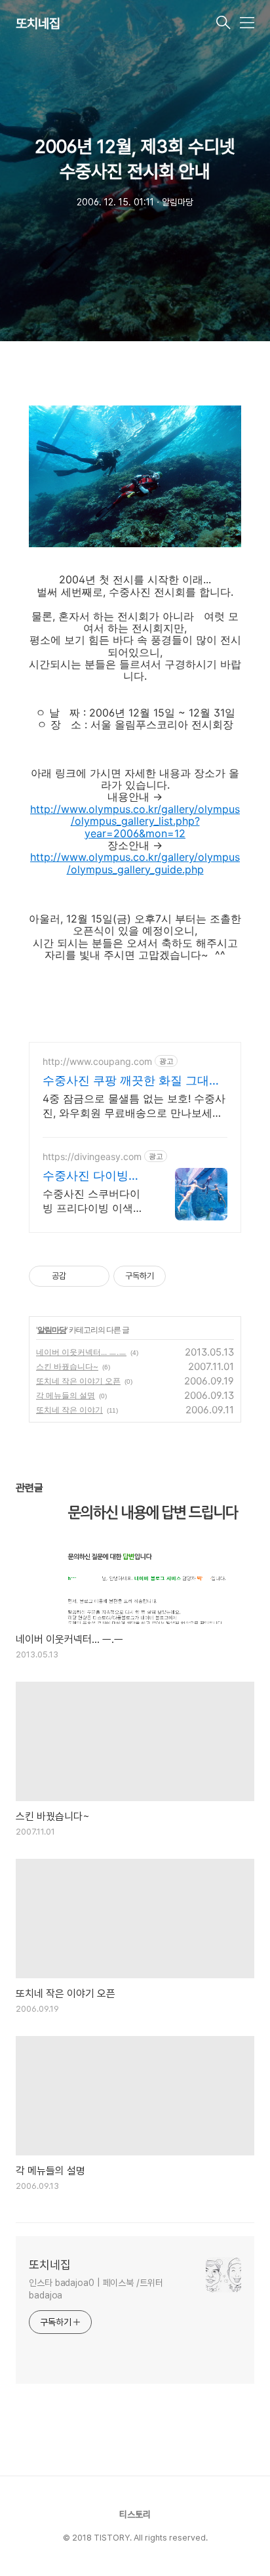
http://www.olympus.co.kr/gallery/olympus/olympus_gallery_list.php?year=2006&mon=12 (135, 821)
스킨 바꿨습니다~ (67, 1366)
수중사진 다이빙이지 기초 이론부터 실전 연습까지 (95, 1176)
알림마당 (52, 1330)
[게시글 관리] (95, 1276)
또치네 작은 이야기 (69, 1410)
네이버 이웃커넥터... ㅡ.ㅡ (81, 1352)
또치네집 (38, 24)
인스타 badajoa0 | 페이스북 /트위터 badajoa (96, 2289)
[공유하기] (78, 1276)
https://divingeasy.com (92, 1156)
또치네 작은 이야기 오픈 (78, 1381)
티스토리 (135, 2514)
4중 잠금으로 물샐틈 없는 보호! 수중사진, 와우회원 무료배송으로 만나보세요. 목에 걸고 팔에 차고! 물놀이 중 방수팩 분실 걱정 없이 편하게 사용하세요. (134, 1106)
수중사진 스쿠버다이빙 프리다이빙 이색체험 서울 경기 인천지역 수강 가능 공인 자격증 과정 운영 (95, 1201)
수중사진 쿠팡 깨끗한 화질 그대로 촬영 (132, 1081)
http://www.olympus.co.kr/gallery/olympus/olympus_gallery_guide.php (135, 863)
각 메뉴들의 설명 (66, 1395)
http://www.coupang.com (97, 1061)
